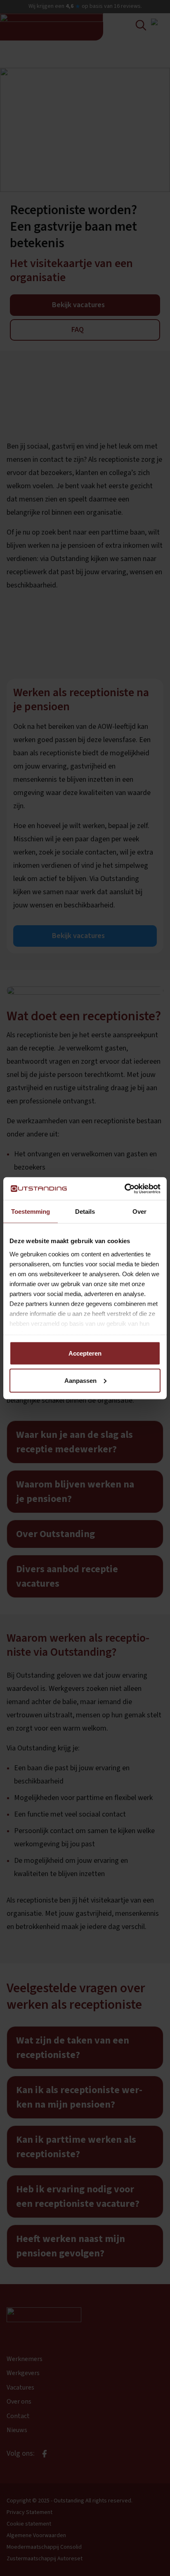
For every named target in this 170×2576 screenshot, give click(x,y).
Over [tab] (139, 1212)
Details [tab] (85, 1212)
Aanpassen (80, 1380)
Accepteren (85, 1353)
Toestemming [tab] (31, 1212)
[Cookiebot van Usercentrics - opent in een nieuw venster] (124, 1189)
